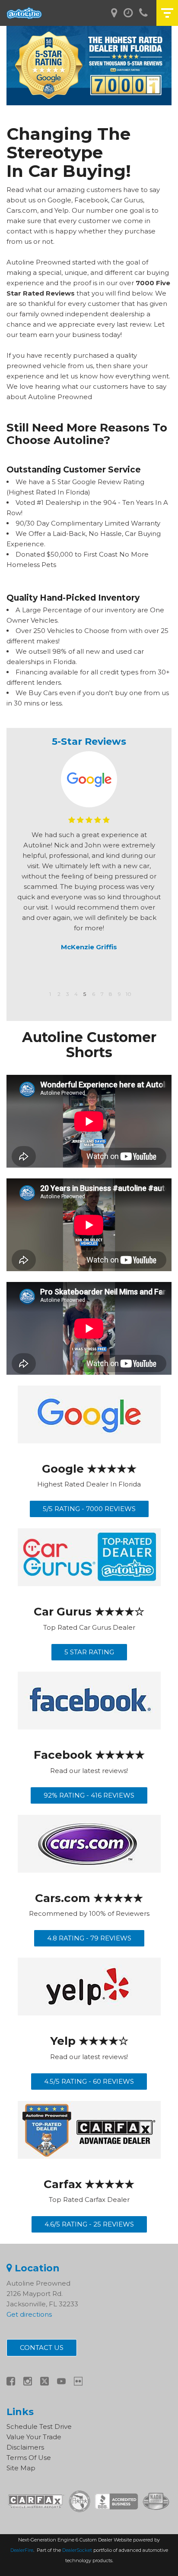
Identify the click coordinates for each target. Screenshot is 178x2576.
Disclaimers (25, 2447)
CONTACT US (42, 2348)
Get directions (29, 2314)
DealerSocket (77, 2550)
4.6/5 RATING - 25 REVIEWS (89, 2224)
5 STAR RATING (89, 1652)
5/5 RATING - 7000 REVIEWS (89, 1509)
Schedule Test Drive (39, 2426)
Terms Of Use (29, 2458)
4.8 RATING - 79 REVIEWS (89, 1938)
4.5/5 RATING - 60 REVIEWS (89, 2081)
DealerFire (22, 2550)
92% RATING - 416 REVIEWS (89, 1795)
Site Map (21, 2468)
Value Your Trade (34, 2437)
